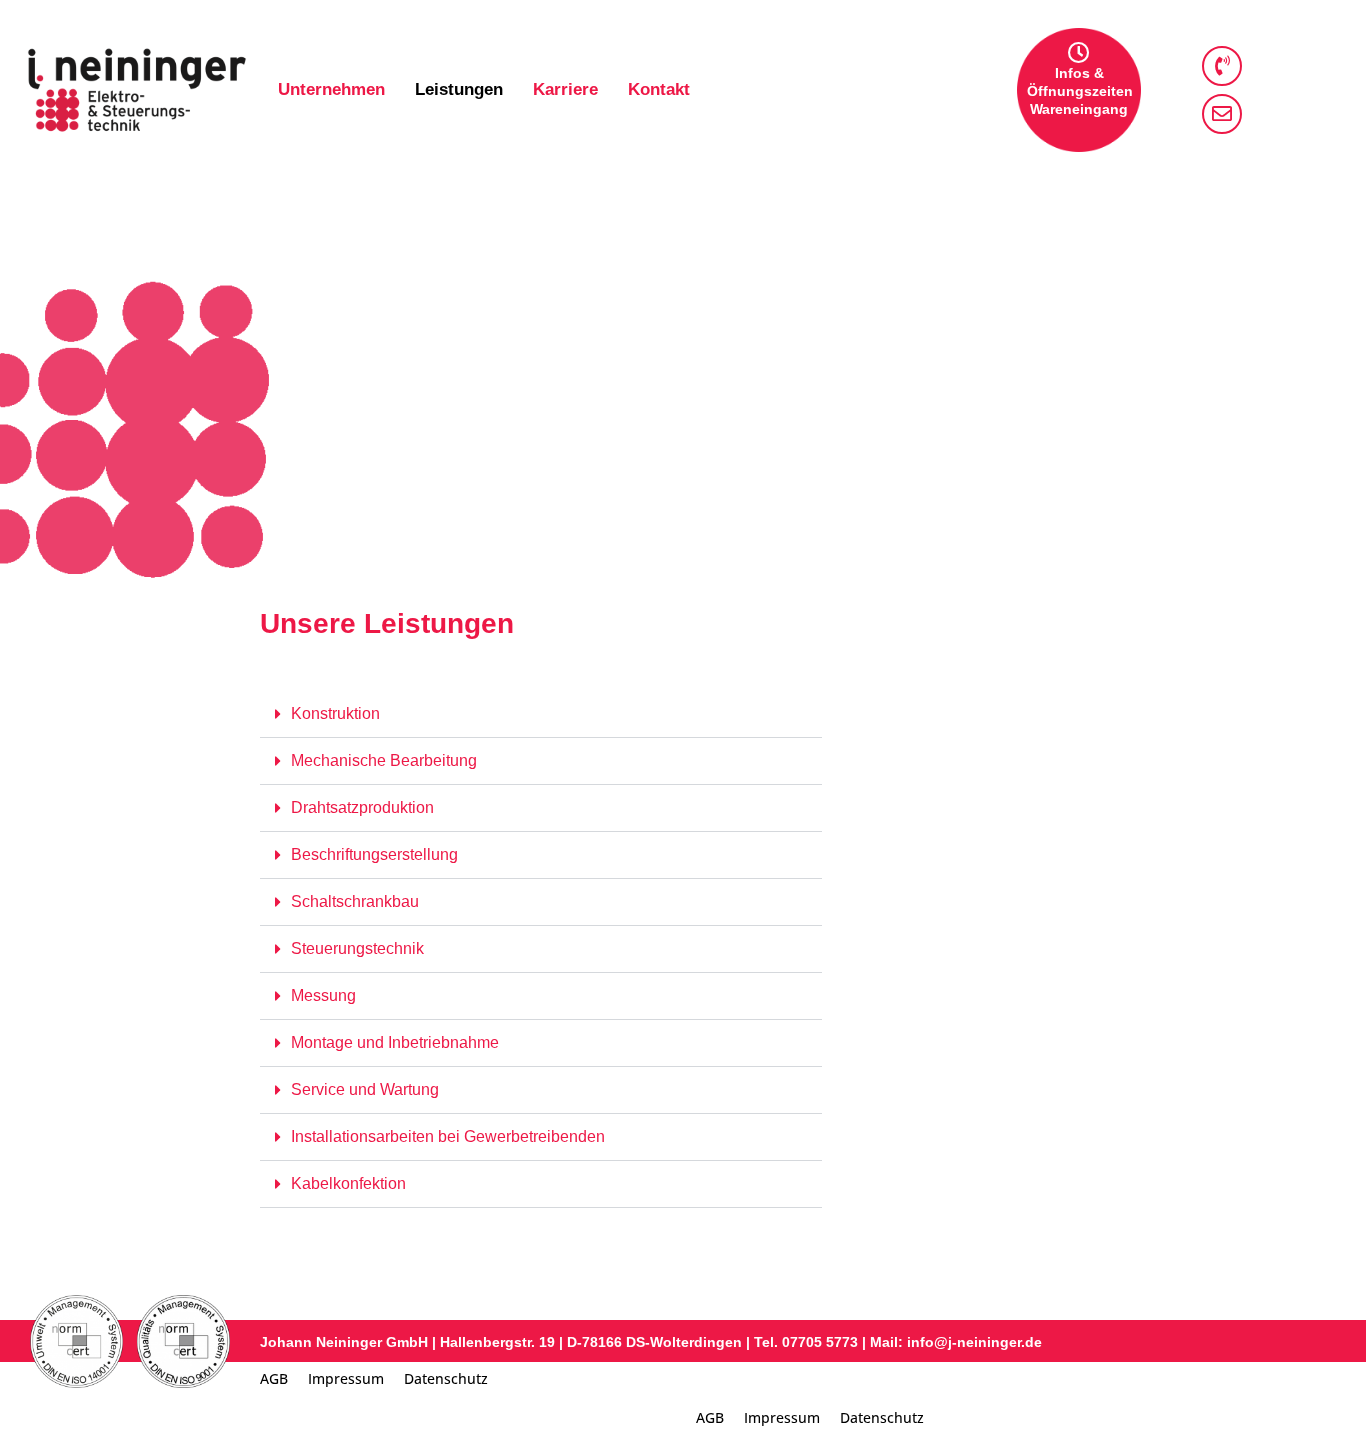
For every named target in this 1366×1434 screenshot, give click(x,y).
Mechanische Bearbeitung (384, 760)
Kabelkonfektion (348, 1183)
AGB (274, 1378)
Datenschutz (446, 1378)
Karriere (565, 89)
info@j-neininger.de (972, 1342)
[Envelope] (1222, 114)
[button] (541, 714)
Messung (323, 995)
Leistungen (459, 89)
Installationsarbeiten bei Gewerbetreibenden (448, 1136)
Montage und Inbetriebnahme (395, 1042)
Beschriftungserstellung (374, 854)
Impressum (346, 1378)
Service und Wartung (365, 1089)
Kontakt (659, 89)
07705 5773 (820, 1342)
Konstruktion (335, 713)
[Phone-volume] (1222, 66)
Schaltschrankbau (355, 901)
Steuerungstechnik (357, 948)
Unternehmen (331, 89)
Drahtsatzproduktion (362, 807)
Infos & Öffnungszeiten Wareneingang (1080, 91)
